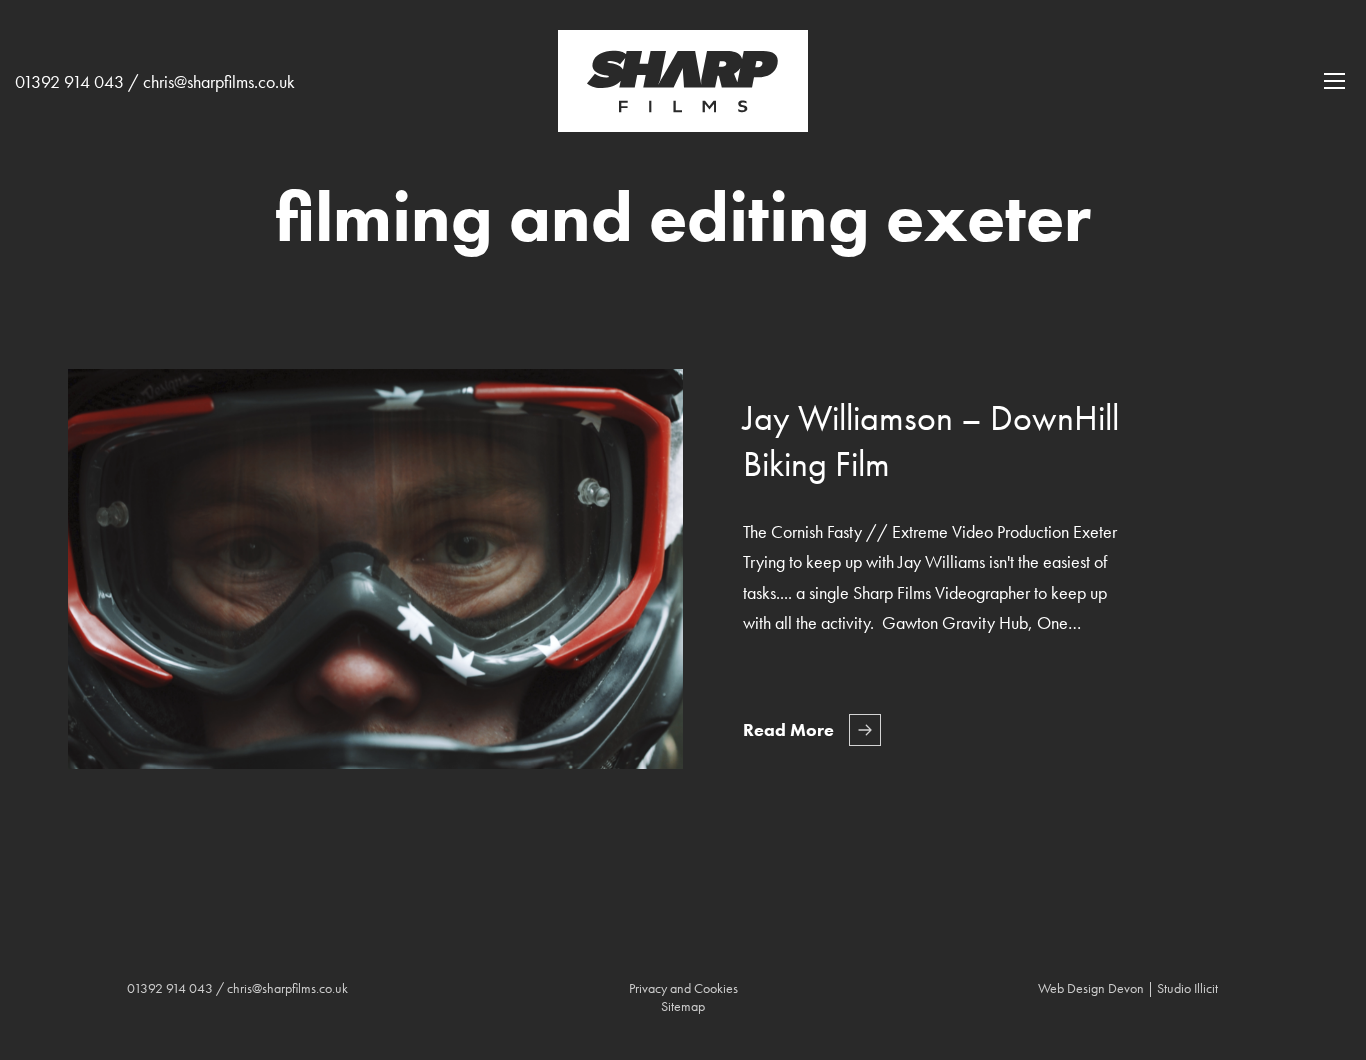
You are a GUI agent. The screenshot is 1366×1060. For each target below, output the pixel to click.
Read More (788, 729)
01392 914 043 (69, 81)
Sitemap (683, 1006)
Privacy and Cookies (683, 988)
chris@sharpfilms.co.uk (219, 81)
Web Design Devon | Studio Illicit (1128, 988)
